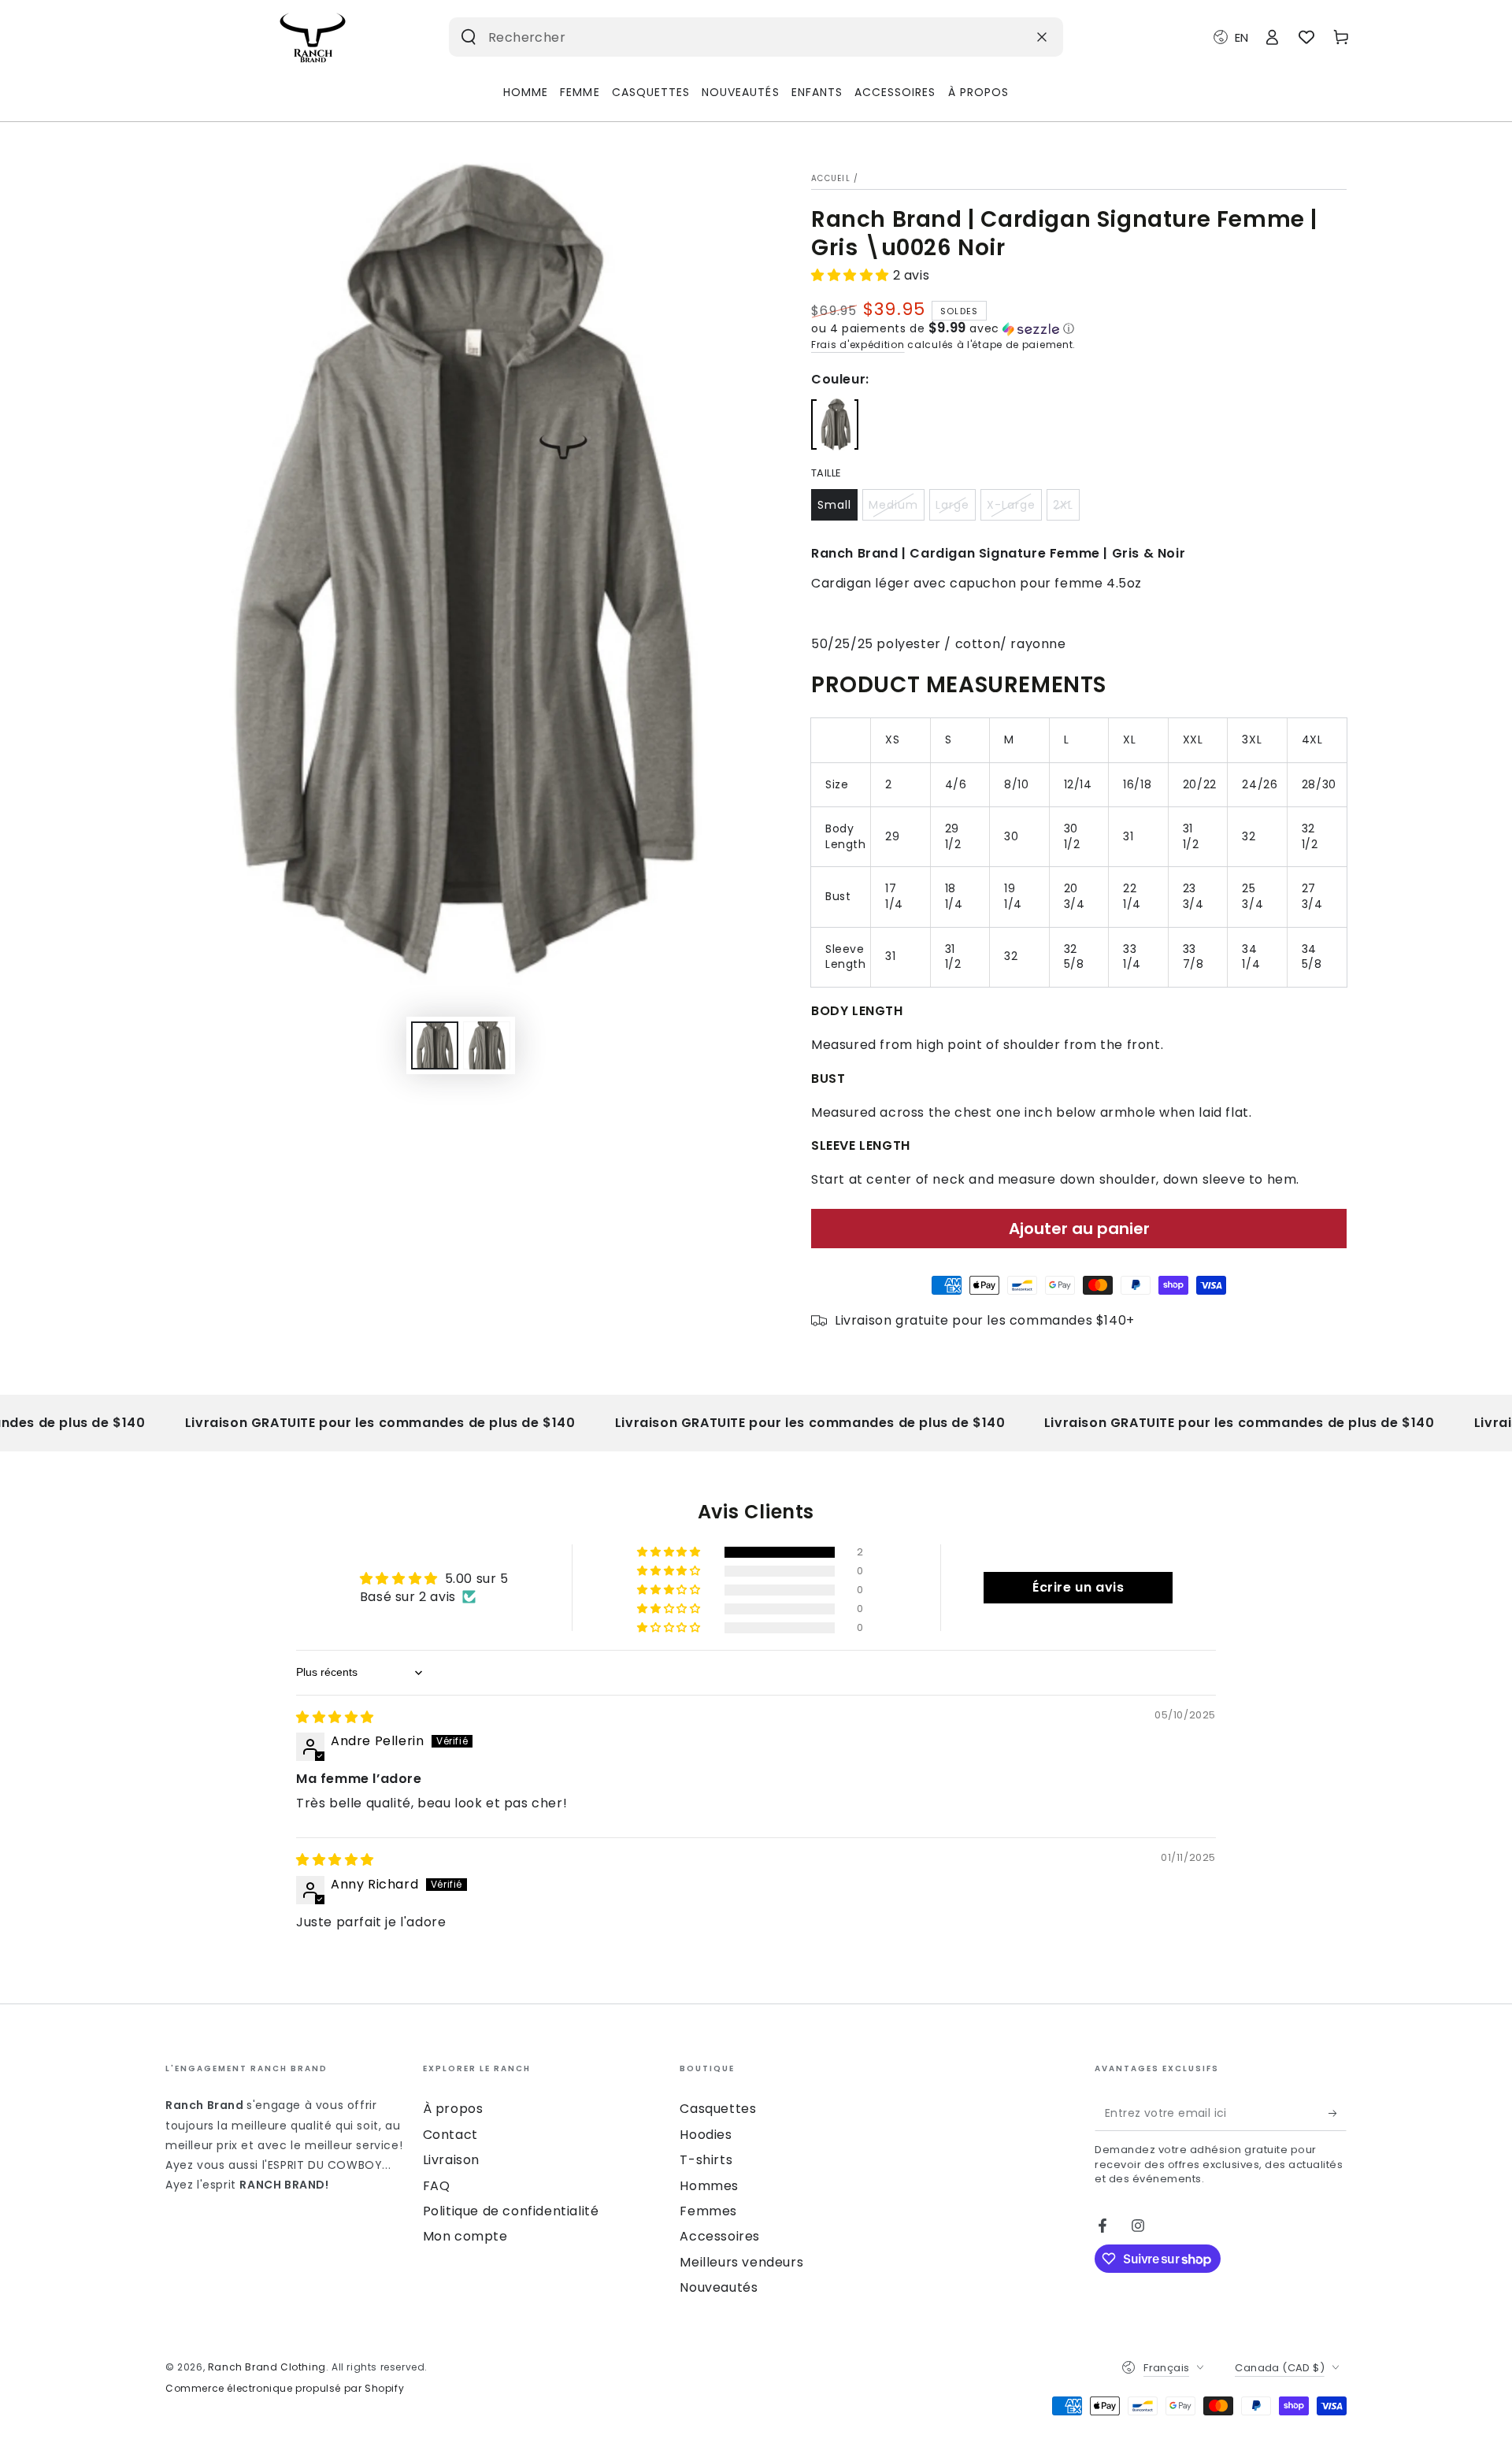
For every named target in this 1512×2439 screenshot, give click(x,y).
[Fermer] (1042, 37)
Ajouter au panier (1079, 1229)
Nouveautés (719, 2287)
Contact (450, 2135)
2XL (1063, 505)
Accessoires (720, 2236)
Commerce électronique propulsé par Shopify (285, 2389)
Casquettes (718, 2109)
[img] (335, 1717)
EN (1241, 37)
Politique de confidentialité (511, 2211)
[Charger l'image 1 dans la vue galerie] (435, 1045)
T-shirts (706, 2160)
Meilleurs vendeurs (741, 2262)
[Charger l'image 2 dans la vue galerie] (487, 1045)
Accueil (831, 178)
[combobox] (731, 37)
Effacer (1003, 37)
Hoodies (706, 2135)
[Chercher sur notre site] (469, 37)
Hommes (709, 2186)
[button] (852, 275)
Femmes (708, 2211)
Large (952, 505)
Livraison (451, 2160)
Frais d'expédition (858, 345)
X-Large (1011, 505)
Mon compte (465, 2236)
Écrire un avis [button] (1078, 1587)
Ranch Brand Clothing (267, 2367)
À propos (453, 2109)
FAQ (437, 2186)
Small (834, 505)
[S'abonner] (1338, 2113)
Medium (893, 505)
